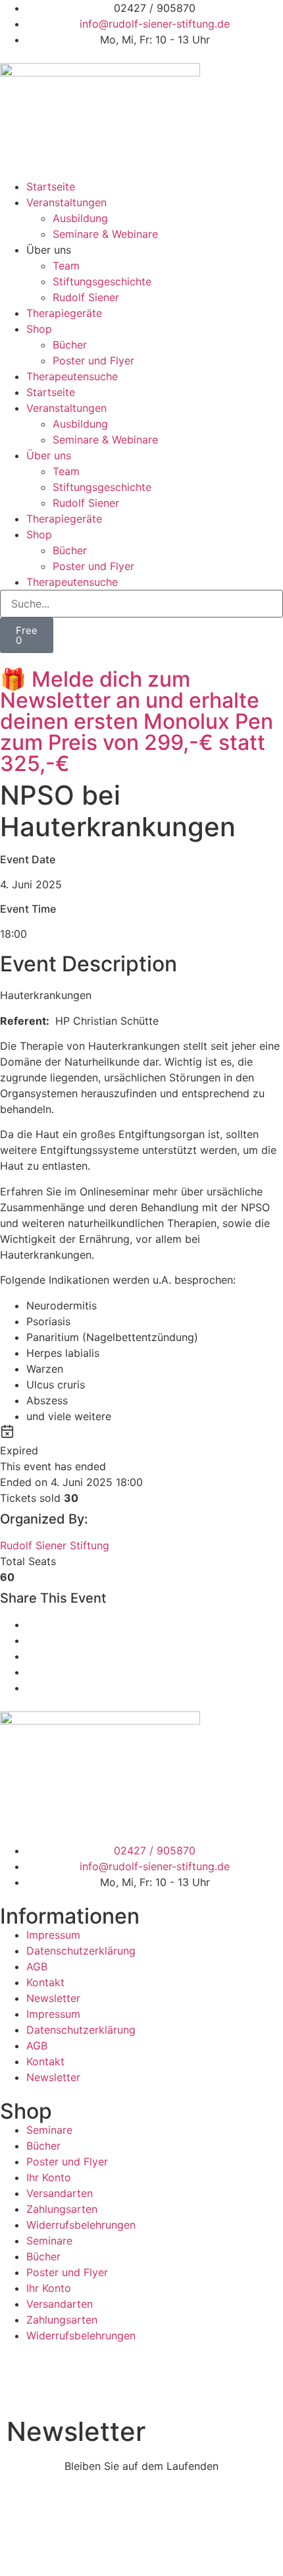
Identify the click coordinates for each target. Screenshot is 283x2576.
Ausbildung (80, 218)
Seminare (49, 2130)
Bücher (70, 345)
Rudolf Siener (86, 297)
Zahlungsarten (62, 2209)
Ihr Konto (49, 2177)
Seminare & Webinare (105, 234)
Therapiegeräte (64, 313)
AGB (37, 1966)
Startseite (51, 186)
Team (66, 266)
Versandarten (60, 2193)
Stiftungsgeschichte (102, 281)
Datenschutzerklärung (81, 1951)
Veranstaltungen (66, 202)
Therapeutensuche (72, 376)
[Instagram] (16, 2376)
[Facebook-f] (53, 2376)
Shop (39, 329)
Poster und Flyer (93, 360)
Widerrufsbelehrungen (81, 2225)
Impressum (53, 1935)
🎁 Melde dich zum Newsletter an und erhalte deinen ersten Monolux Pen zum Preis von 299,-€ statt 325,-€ (137, 721)
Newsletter (53, 1998)
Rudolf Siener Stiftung (55, 1545)
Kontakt (45, 1982)
